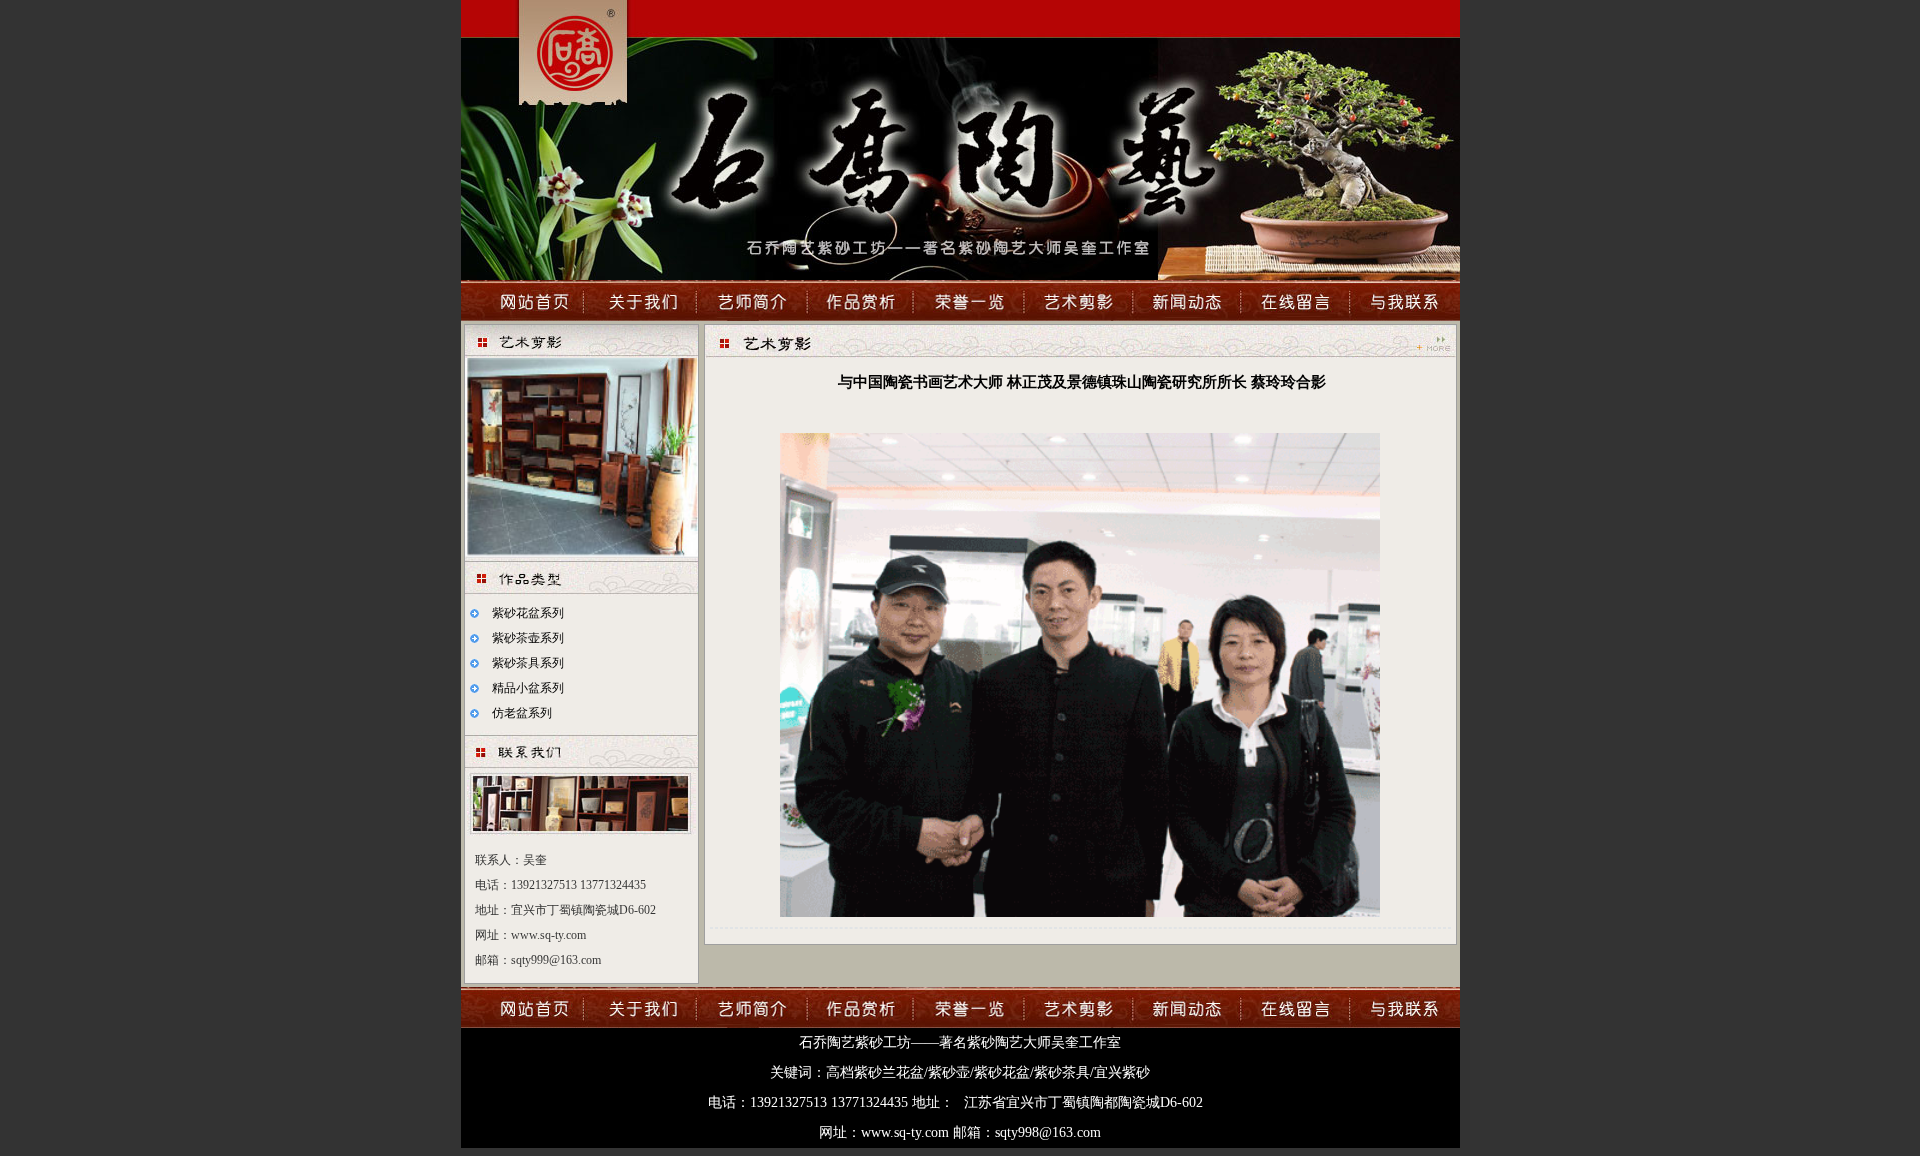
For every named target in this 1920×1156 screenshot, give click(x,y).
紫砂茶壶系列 (528, 638)
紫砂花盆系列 (528, 613)
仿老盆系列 (522, 713)
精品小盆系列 (528, 688)
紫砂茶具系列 (528, 663)
